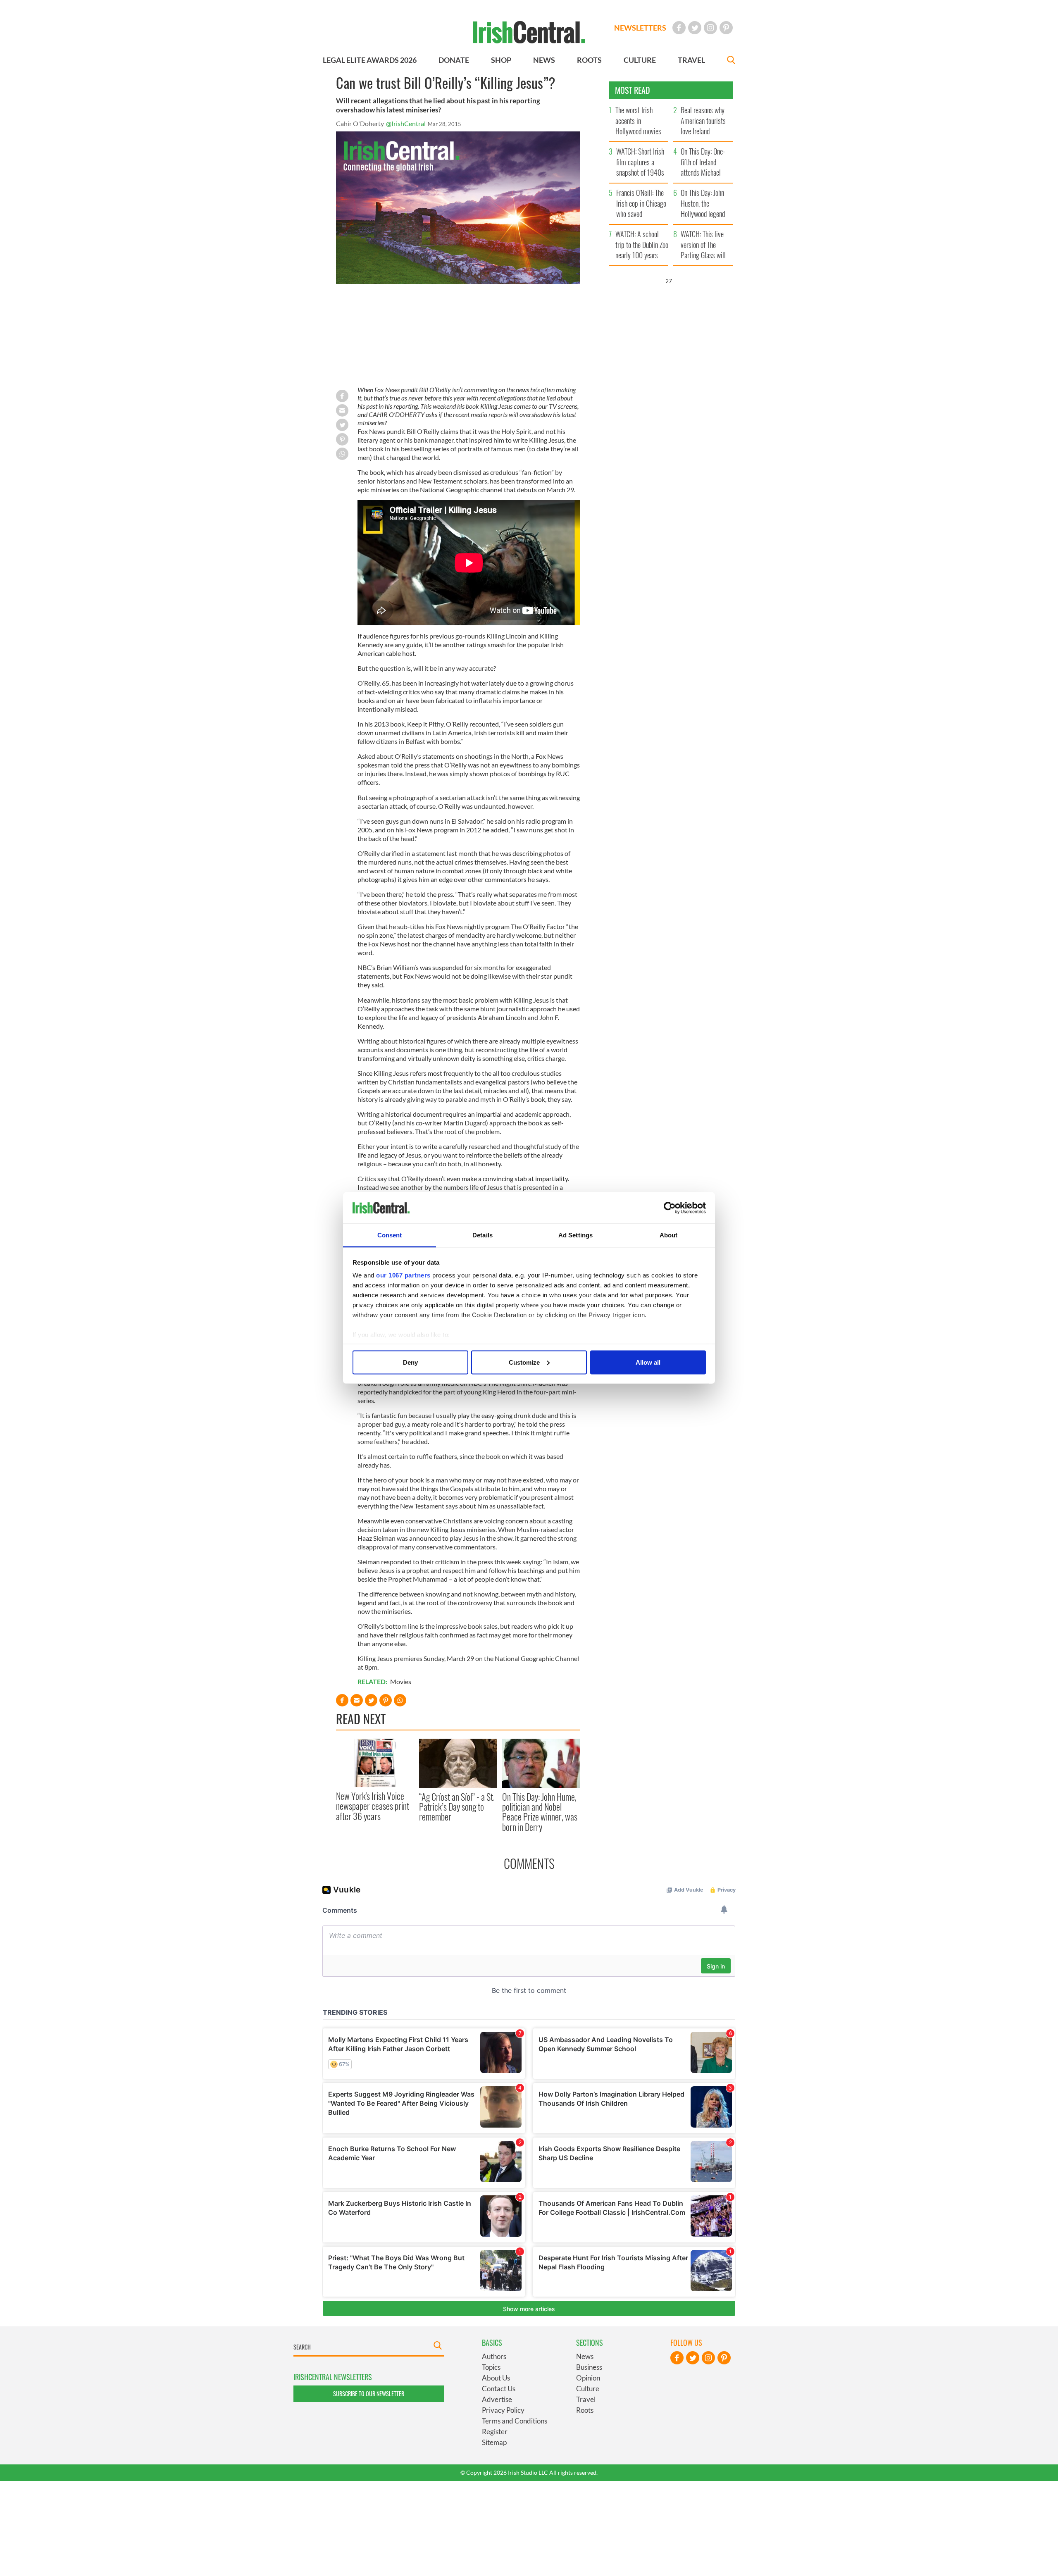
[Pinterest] (726, 28)
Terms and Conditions (515, 2421)
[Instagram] (710, 28)
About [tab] (669, 1235)
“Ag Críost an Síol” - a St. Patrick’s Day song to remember (457, 1807)
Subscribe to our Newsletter (369, 2394)
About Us (496, 2378)
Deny (410, 1362)
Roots (585, 2410)
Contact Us (499, 2389)
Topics (491, 2367)
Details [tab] (483, 1235)
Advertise (497, 2399)
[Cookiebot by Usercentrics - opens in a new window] (670, 1208)
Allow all (648, 1362)
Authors (494, 2356)
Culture (588, 2389)
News (585, 2356)
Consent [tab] (390, 1235)
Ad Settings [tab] (575, 1235)
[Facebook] (679, 28)
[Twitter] (695, 28)
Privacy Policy (503, 2410)
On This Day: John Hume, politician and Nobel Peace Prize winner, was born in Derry (540, 1812)
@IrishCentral (406, 123)
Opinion (588, 2378)
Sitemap (494, 2442)
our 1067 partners (403, 1275)
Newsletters (640, 28)
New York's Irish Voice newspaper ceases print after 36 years (373, 1806)
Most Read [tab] (633, 90)
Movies (401, 1681)
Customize (524, 1362)
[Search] (731, 61)
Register (495, 2432)
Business (589, 2367)
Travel (586, 2399)
